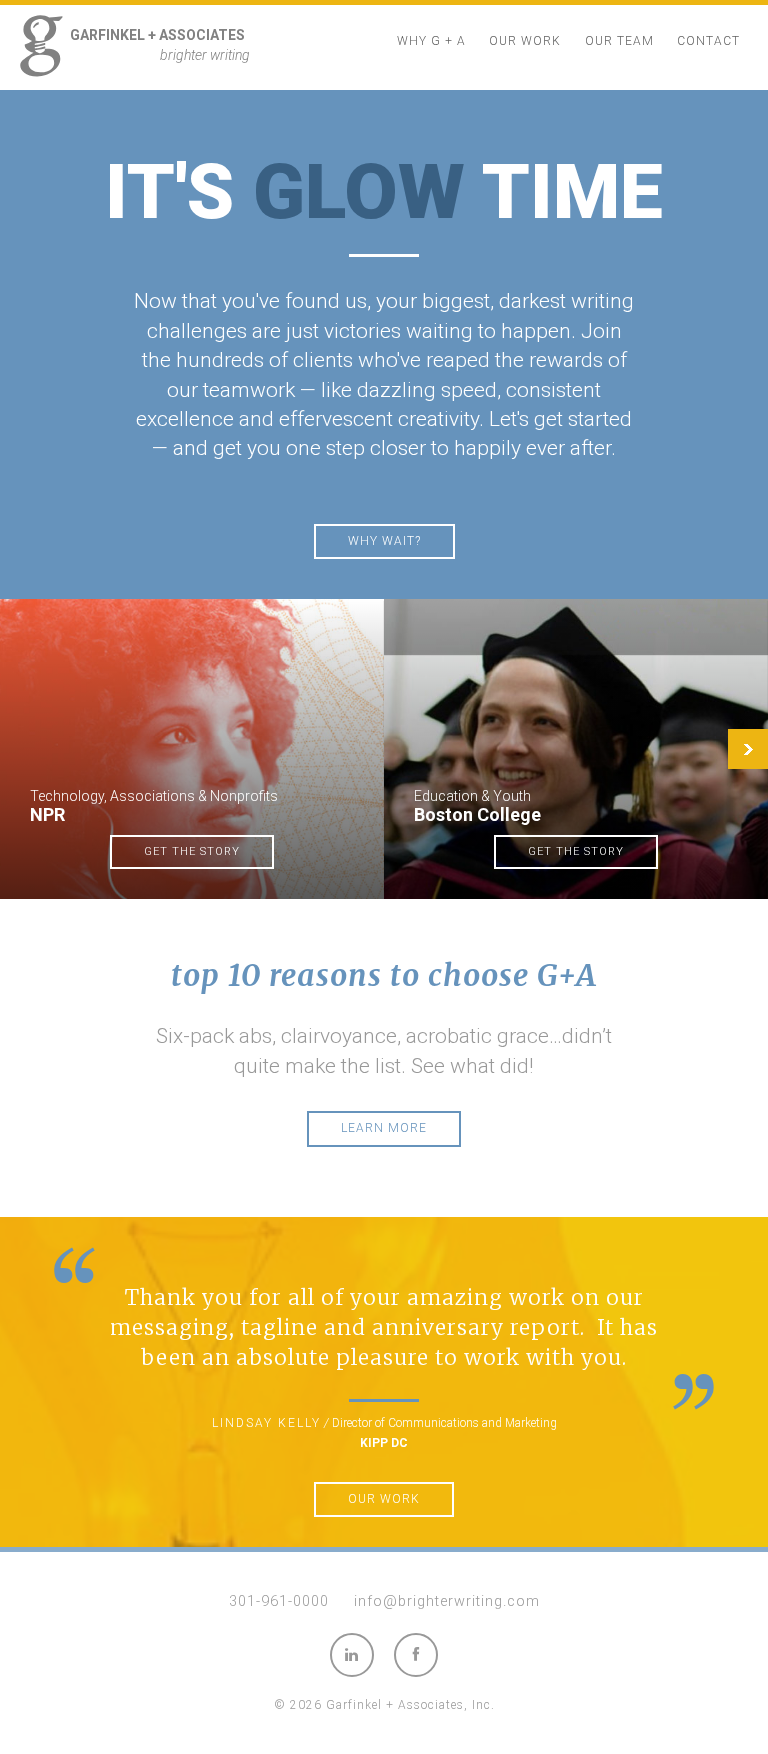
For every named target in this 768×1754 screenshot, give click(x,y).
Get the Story (192, 851)
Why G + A (431, 41)
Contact (708, 41)
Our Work (525, 41)
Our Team (619, 41)
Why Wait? (384, 541)
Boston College (477, 815)
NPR (47, 815)
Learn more (384, 1128)
